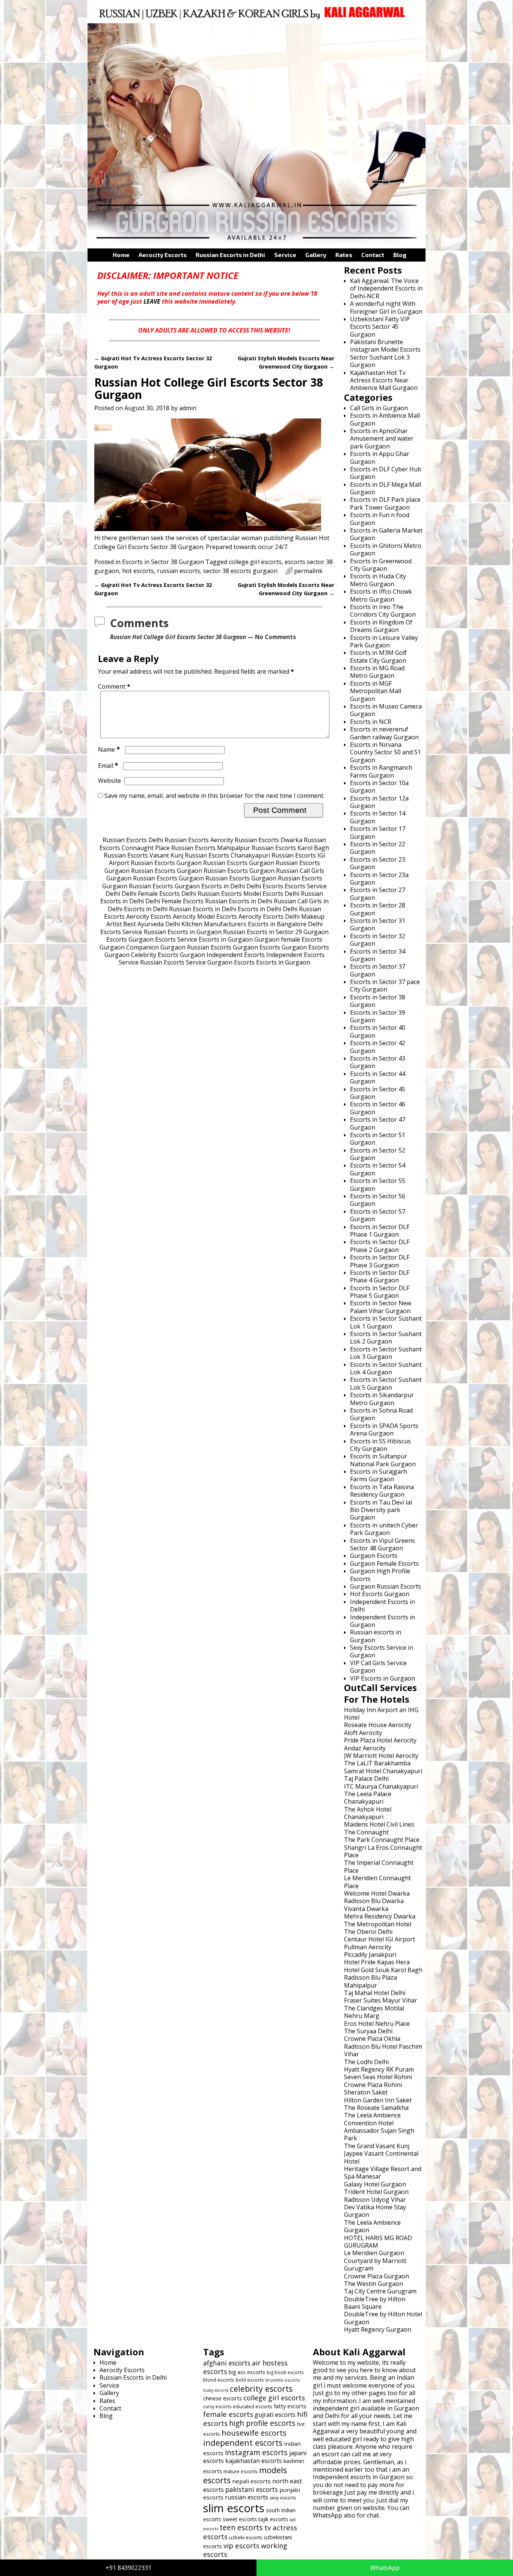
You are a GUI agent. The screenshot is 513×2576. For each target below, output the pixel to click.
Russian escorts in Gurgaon (376, 1636)
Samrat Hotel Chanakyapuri (383, 1771)
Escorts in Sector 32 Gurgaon (378, 940)
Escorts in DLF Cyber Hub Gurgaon (386, 473)
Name (109, 749)
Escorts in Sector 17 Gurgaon (378, 832)
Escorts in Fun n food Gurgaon (380, 519)
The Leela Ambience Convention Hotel (372, 2119)
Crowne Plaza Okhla (372, 2039)
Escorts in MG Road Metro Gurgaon (377, 672)
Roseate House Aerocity (378, 1725)
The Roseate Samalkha (376, 2108)
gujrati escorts (275, 2415)
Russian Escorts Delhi (133, 840)
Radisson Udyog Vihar (375, 2200)
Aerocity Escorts (163, 255)
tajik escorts (273, 2519)
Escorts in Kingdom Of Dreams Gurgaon (381, 626)
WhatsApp (385, 2568)
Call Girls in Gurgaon (379, 408)
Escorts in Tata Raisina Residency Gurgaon (382, 1491)
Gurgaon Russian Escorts (196, 947)
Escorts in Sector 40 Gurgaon (378, 1031)
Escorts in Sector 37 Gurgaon (378, 970)
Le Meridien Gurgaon (374, 2253)
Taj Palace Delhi (366, 1779)
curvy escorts (217, 2407)
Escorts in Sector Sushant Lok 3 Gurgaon (386, 1353)
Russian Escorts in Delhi (230, 255)
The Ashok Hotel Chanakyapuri (368, 1813)
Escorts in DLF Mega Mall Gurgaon (386, 488)
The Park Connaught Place (382, 1840)
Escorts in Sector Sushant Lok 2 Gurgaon (386, 1338)
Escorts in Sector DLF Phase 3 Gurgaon (380, 1261)
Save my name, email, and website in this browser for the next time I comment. (214, 796)
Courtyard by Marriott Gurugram (375, 2265)
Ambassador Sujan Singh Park (379, 2134)
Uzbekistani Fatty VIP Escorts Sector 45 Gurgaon (380, 327)
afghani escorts (227, 2363)
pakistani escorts (252, 2489)
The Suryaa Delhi (368, 2031)
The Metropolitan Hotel (378, 1924)
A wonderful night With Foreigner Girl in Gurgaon (386, 307)
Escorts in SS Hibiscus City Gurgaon (380, 1445)
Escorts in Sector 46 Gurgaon (378, 1108)
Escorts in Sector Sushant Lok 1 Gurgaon (386, 1322)
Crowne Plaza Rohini (373, 2085)
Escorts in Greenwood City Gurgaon (381, 565)
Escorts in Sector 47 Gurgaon (378, 1123)
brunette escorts (283, 2380)
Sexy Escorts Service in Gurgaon (382, 1651)
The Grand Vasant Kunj (377, 2146)
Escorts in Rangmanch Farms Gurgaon (381, 771)
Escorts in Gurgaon (226, 939)
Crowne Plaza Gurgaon (376, 2276)
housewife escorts (254, 2433)
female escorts (228, 2414)
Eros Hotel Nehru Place (377, 2024)
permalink (308, 571)
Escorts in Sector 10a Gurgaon (379, 787)
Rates (344, 255)
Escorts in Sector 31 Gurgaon (378, 924)
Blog (400, 255)
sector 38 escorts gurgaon (240, 571)
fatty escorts (290, 2406)
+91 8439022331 (128, 2568)
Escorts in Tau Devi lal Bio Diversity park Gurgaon (381, 1510)
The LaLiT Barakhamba (377, 1763)
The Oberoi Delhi (368, 1932)
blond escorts (219, 2380)
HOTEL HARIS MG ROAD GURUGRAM (378, 2242)
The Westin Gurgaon (373, 2284)
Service (285, 255)
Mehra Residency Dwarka (380, 1916)
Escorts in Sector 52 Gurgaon (378, 1154)
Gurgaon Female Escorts (384, 1563)
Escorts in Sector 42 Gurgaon (378, 1047)
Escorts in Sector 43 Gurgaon (378, 1062)
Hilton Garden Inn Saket (378, 2100)
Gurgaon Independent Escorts (222, 955)
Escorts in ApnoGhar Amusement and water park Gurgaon (382, 439)
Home (121, 255)
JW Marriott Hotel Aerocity (381, 1756)
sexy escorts (283, 2498)
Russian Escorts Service (173, 962)
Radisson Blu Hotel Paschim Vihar (383, 2050)
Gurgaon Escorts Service (163, 939)
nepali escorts (251, 2481)
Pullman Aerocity (368, 1947)
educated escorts (253, 2406)
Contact (373, 255)
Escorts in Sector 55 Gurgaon (378, 1184)
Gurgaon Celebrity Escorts (141, 955)
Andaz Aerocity (365, 1748)
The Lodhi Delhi (366, 2062)
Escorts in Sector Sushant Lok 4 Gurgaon (386, 1368)
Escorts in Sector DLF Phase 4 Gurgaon (380, 1276)
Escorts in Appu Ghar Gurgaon (380, 457)
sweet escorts (240, 2519)
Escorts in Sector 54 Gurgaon (378, 1169)
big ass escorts (247, 2372)
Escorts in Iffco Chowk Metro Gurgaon (381, 595)
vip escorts (241, 2545)
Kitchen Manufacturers (214, 924)
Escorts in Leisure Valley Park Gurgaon (384, 641)
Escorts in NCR (371, 722)
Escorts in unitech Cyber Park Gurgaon (384, 1529)
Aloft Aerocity (363, 1733)
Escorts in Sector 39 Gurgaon (378, 1016)
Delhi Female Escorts (151, 894)
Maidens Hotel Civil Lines (379, 1824)
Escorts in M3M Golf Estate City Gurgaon (378, 656)
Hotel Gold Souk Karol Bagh (383, 1970)
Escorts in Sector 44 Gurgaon (378, 1077)
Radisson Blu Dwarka (374, 1901)
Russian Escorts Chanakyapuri (227, 855)
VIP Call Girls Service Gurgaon (378, 1667)
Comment (114, 686)
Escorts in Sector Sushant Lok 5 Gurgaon (386, 1383)
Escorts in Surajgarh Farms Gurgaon (379, 1475)
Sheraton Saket (366, 2092)
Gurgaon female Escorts (288, 939)
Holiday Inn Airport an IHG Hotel (381, 1714)
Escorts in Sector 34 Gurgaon (378, 955)
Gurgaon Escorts (256, 947)
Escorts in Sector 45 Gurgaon (378, 1093)
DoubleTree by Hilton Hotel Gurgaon (383, 2318)
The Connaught (366, 1832)
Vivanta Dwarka (366, 1909)
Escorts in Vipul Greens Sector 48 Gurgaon (382, 1544)
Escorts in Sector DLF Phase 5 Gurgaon (380, 1292)
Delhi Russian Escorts (212, 894)
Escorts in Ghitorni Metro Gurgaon (386, 549)
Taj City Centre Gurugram (380, 2291)
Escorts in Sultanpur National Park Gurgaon (383, 1460)
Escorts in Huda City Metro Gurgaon (378, 580)
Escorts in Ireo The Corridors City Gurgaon (383, 611)
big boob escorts (285, 2372)
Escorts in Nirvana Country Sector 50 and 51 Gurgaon (386, 752)
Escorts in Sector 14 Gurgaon (378, 817)
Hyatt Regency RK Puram (379, 2069)
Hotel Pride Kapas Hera (377, 1962)
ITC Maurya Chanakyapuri (381, 1786)
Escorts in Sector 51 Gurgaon (378, 1139)
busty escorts (216, 2390)
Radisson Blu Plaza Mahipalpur (370, 1981)
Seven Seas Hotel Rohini (378, 2077)
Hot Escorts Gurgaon (380, 1594)
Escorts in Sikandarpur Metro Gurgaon (382, 1399)
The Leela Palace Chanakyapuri (368, 1798)
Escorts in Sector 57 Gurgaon (378, 1215)
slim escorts (234, 2508)
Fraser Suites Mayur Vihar (381, 2000)
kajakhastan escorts (254, 2461)
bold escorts (250, 2380)
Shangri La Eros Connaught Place (383, 1851)
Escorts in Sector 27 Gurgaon (378, 894)
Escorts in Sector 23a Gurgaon (379, 879)
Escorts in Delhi (223, 886)
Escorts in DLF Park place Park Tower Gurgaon (385, 503)
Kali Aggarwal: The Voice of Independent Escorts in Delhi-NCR (386, 288)
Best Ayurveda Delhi (152, 924)
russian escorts (179, 571)
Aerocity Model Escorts (205, 916)
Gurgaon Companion (129, 947)
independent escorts (243, 2443)
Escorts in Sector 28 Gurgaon (378, 909)
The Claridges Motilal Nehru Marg (374, 2012)
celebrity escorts (261, 2389)
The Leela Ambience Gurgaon (372, 2226)
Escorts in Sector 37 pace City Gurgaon (385, 986)
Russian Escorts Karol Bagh (290, 848)
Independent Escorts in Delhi (382, 1605)
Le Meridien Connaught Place (377, 1882)
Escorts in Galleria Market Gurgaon (386, 534)
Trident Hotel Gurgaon (376, 2192)
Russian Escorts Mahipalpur (211, 848)
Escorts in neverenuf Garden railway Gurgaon (384, 733)
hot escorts (138, 571)
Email (108, 766)
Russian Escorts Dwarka (269, 840)
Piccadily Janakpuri (370, 1955)
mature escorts (241, 2471)
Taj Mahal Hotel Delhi (375, 1993)
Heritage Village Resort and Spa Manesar (383, 2173)
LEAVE (152, 301)
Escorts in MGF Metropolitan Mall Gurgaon (376, 691)
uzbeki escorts (246, 2537)
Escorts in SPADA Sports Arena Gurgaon (384, 1429)
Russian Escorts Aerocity (199, 840)
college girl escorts (255, 562)
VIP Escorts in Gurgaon (382, 1678)
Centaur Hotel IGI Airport (379, 1939)
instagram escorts (256, 2452)
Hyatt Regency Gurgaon (378, 2329)
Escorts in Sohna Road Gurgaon (381, 1414)
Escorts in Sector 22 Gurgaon (378, 848)
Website (109, 781)
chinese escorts (223, 2398)
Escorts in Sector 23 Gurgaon (378, 863)
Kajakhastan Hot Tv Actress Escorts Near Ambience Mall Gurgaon (384, 380)
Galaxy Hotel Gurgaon (375, 2184)
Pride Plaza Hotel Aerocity (380, 1740)
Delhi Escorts (265, 886)
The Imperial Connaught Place (379, 1866)
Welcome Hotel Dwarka (377, 1893)
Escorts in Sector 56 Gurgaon (378, 1200)
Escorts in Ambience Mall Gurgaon (385, 419)
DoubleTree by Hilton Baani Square (375, 2303)
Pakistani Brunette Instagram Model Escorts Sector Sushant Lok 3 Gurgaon (385, 353)
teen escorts (241, 2527)
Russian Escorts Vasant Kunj (143, 855)
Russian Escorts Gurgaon (166, 863)
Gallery (316, 255)
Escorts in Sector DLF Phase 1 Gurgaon (380, 1231)
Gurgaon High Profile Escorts (380, 1575)
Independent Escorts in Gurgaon (382, 1621)
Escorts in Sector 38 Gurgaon (163, 562)
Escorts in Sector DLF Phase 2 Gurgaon (380, 1246)
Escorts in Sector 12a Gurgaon (379, 802)
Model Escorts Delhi (271, 894)
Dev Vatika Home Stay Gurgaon (375, 2211)
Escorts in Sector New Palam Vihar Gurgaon (381, 1307)
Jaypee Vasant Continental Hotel (381, 2157)
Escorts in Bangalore (277, 924)
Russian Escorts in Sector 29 (263, 932)
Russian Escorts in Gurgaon (183, 932)
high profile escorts (262, 2423)
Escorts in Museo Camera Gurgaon (386, 710)
